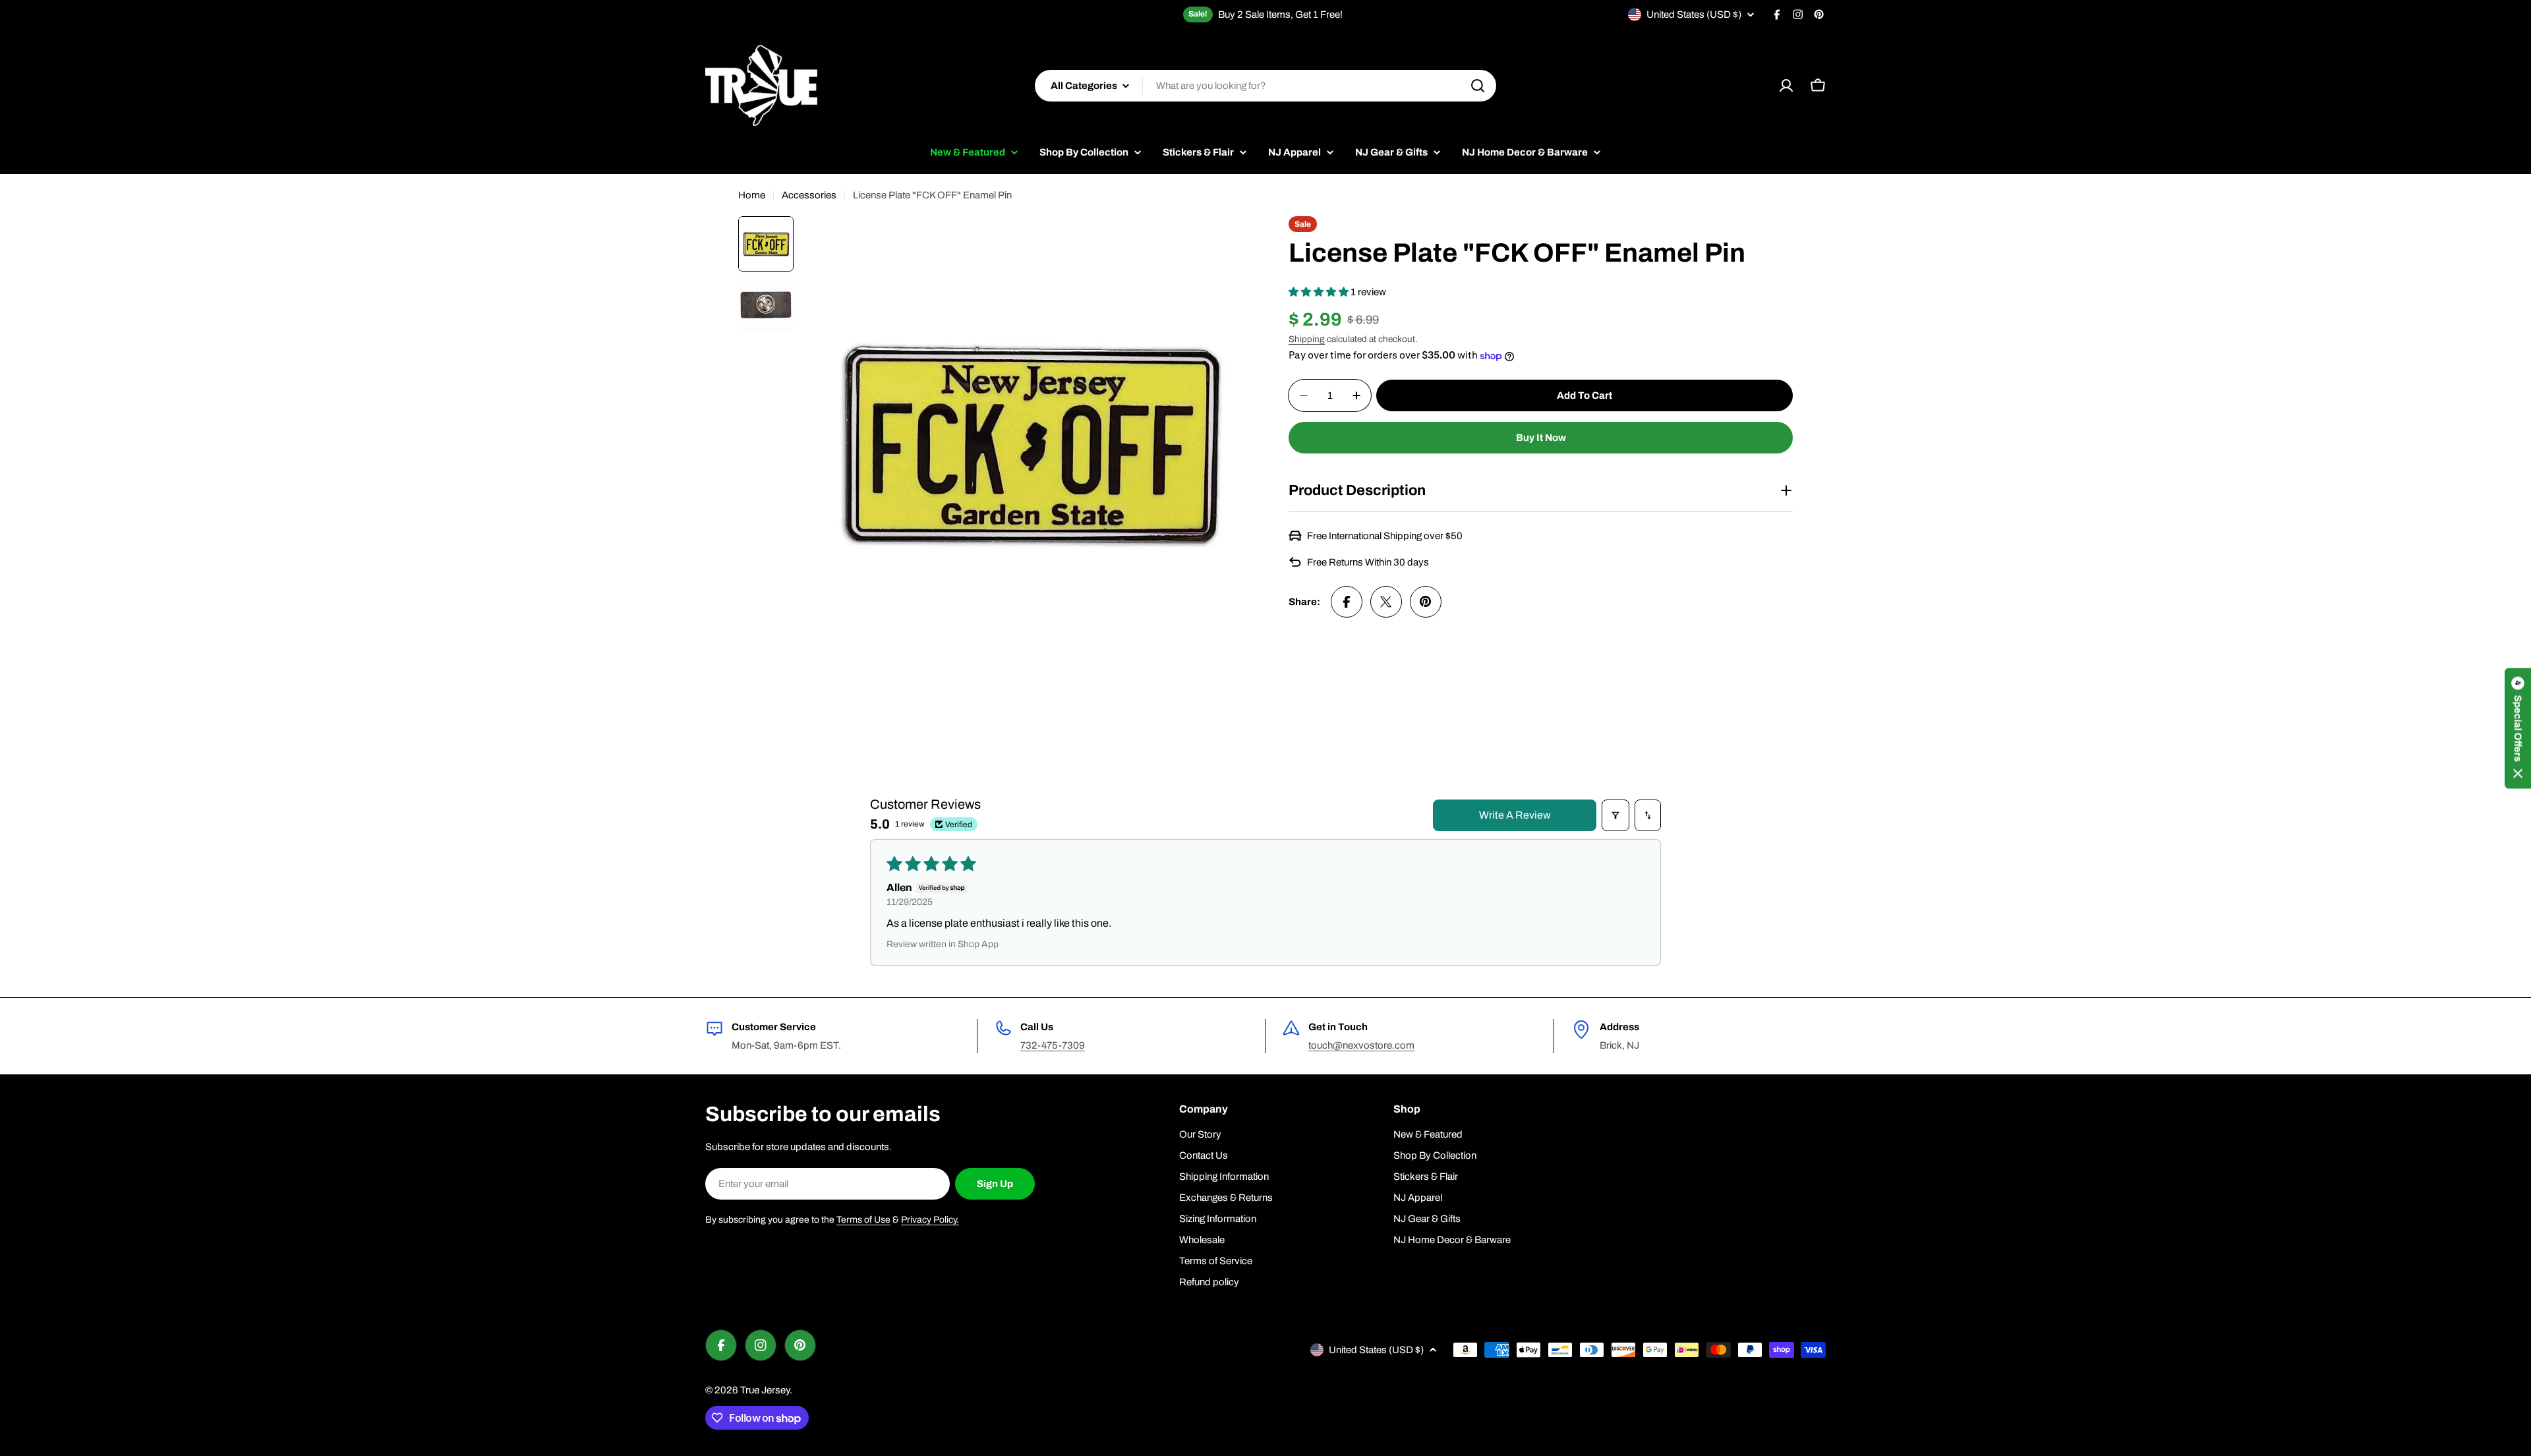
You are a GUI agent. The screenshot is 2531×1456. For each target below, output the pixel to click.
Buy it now (1541, 438)
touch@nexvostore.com (1361, 1045)
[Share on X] (1386, 602)
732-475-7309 (1053, 1045)
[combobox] (1265, 86)
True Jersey (765, 1390)
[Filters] (1615, 815)
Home (752, 195)
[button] (1320, 292)
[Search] (1478, 86)
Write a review (1515, 815)
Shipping (1307, 339)
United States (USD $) (1694, 15)
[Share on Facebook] (1347, 602)
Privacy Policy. (930, 1220)
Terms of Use (863, 1220)
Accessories (809, 195)
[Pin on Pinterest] (1426, 602)
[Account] (1786, 86)
